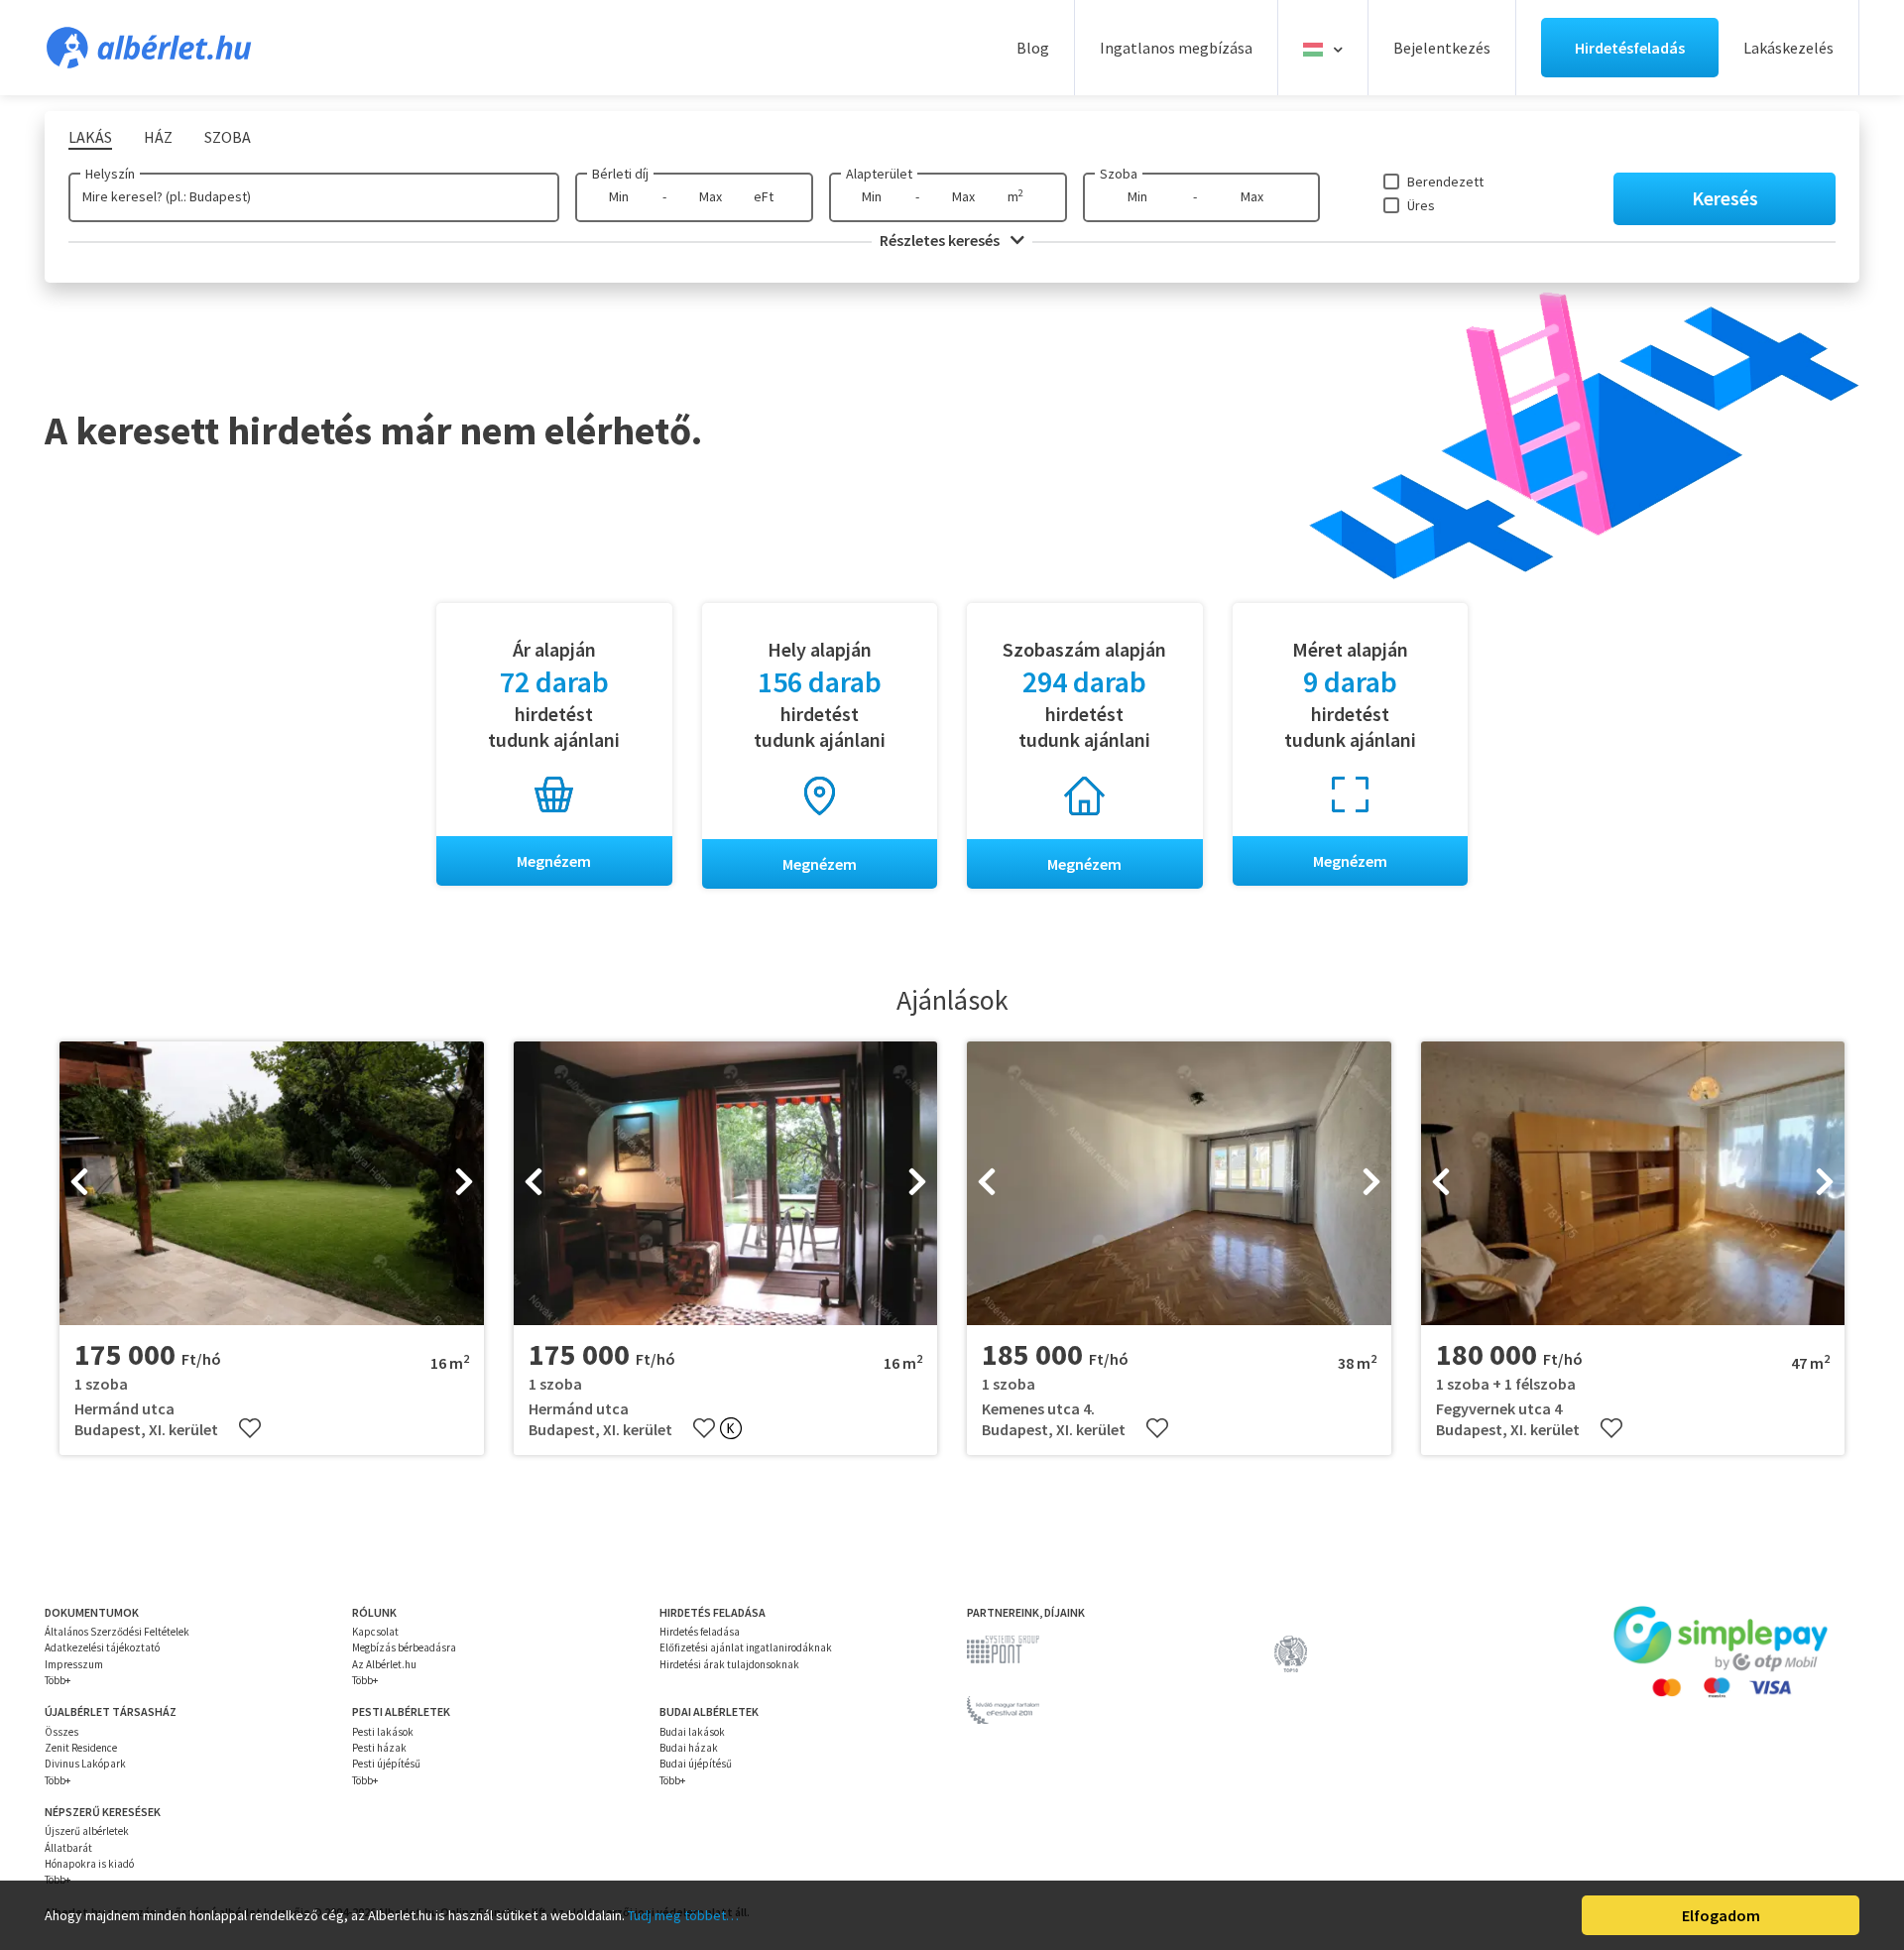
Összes (61, 1732)
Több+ (58, 1680)
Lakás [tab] (90, 137)
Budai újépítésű (696, 1764)
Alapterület (879, 174)
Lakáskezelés (1788, 48)
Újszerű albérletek (87, 1831)
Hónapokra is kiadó (89, 1864)
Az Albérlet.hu (384, 1664)
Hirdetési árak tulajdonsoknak (729, 1664)
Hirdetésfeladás (1630, 48)
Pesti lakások (383, 1732)
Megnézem (554, 861)
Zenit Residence (81, 1748)
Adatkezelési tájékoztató (102, 1647)
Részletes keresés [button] (941, 240)
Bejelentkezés (1442, 48)
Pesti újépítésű (386, 1764)
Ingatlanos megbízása (1176, 48)
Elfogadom (1721, 1915)
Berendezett (1445, 182)
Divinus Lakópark (85, 1764)
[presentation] (79, 1183)
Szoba (1119, 174)
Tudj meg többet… (683, 1915)
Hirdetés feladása (700, 1632)
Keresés (1725, 198)
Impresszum (74, 1664)
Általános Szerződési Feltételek (117, 1632)
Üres (1421, 205)
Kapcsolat (375, 1632)
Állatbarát (68, 1848)
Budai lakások (692, 1732)
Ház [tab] (158, 137)
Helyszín (110, 174)
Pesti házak (379, 1748)
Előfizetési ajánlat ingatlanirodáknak (746, 1647)
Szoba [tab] (228, 137)
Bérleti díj (620, 174)
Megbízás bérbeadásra (404, 1647)
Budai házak (689, 1748)
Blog (1033, 48)
